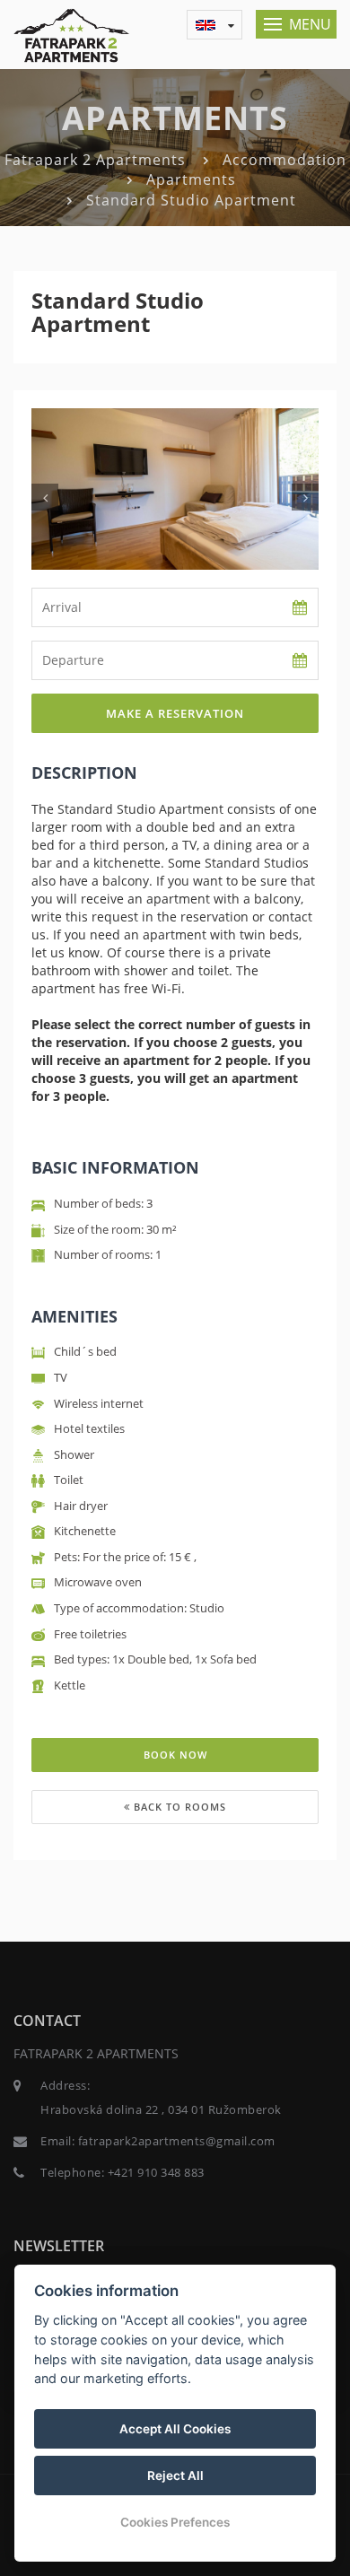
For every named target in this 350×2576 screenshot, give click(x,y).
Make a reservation (175, 713)
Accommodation (284, 160)
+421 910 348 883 (156, 2172)
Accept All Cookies (175, 2429)
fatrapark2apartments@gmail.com (177, 2141)
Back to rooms (178, 1807)
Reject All (175, 2476)
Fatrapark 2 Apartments (95, 160)
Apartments (191, 179)
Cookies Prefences (175, 2522)
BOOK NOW (175, 1755)
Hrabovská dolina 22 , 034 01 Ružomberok (161, 2109)
